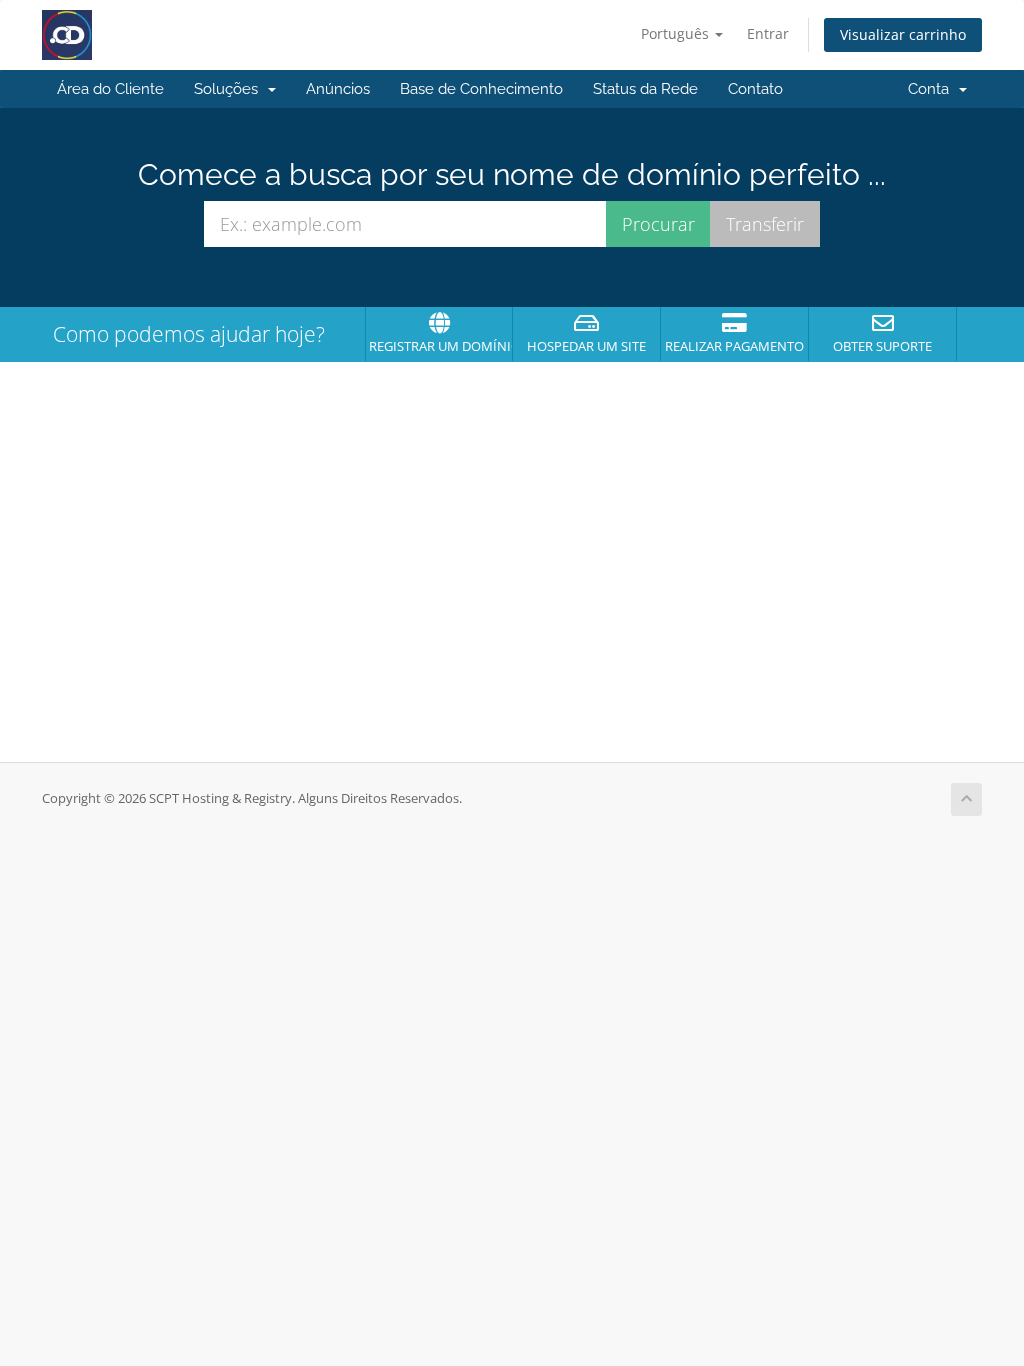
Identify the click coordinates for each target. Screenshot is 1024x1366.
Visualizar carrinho (903, 34)
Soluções (230, 89)
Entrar (768, 33)
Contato (755, 89)
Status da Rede (645, 89)
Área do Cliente (110, 89)
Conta (932, 89)
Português (677, 33)
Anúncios (338, 89)
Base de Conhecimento (481, 89)
